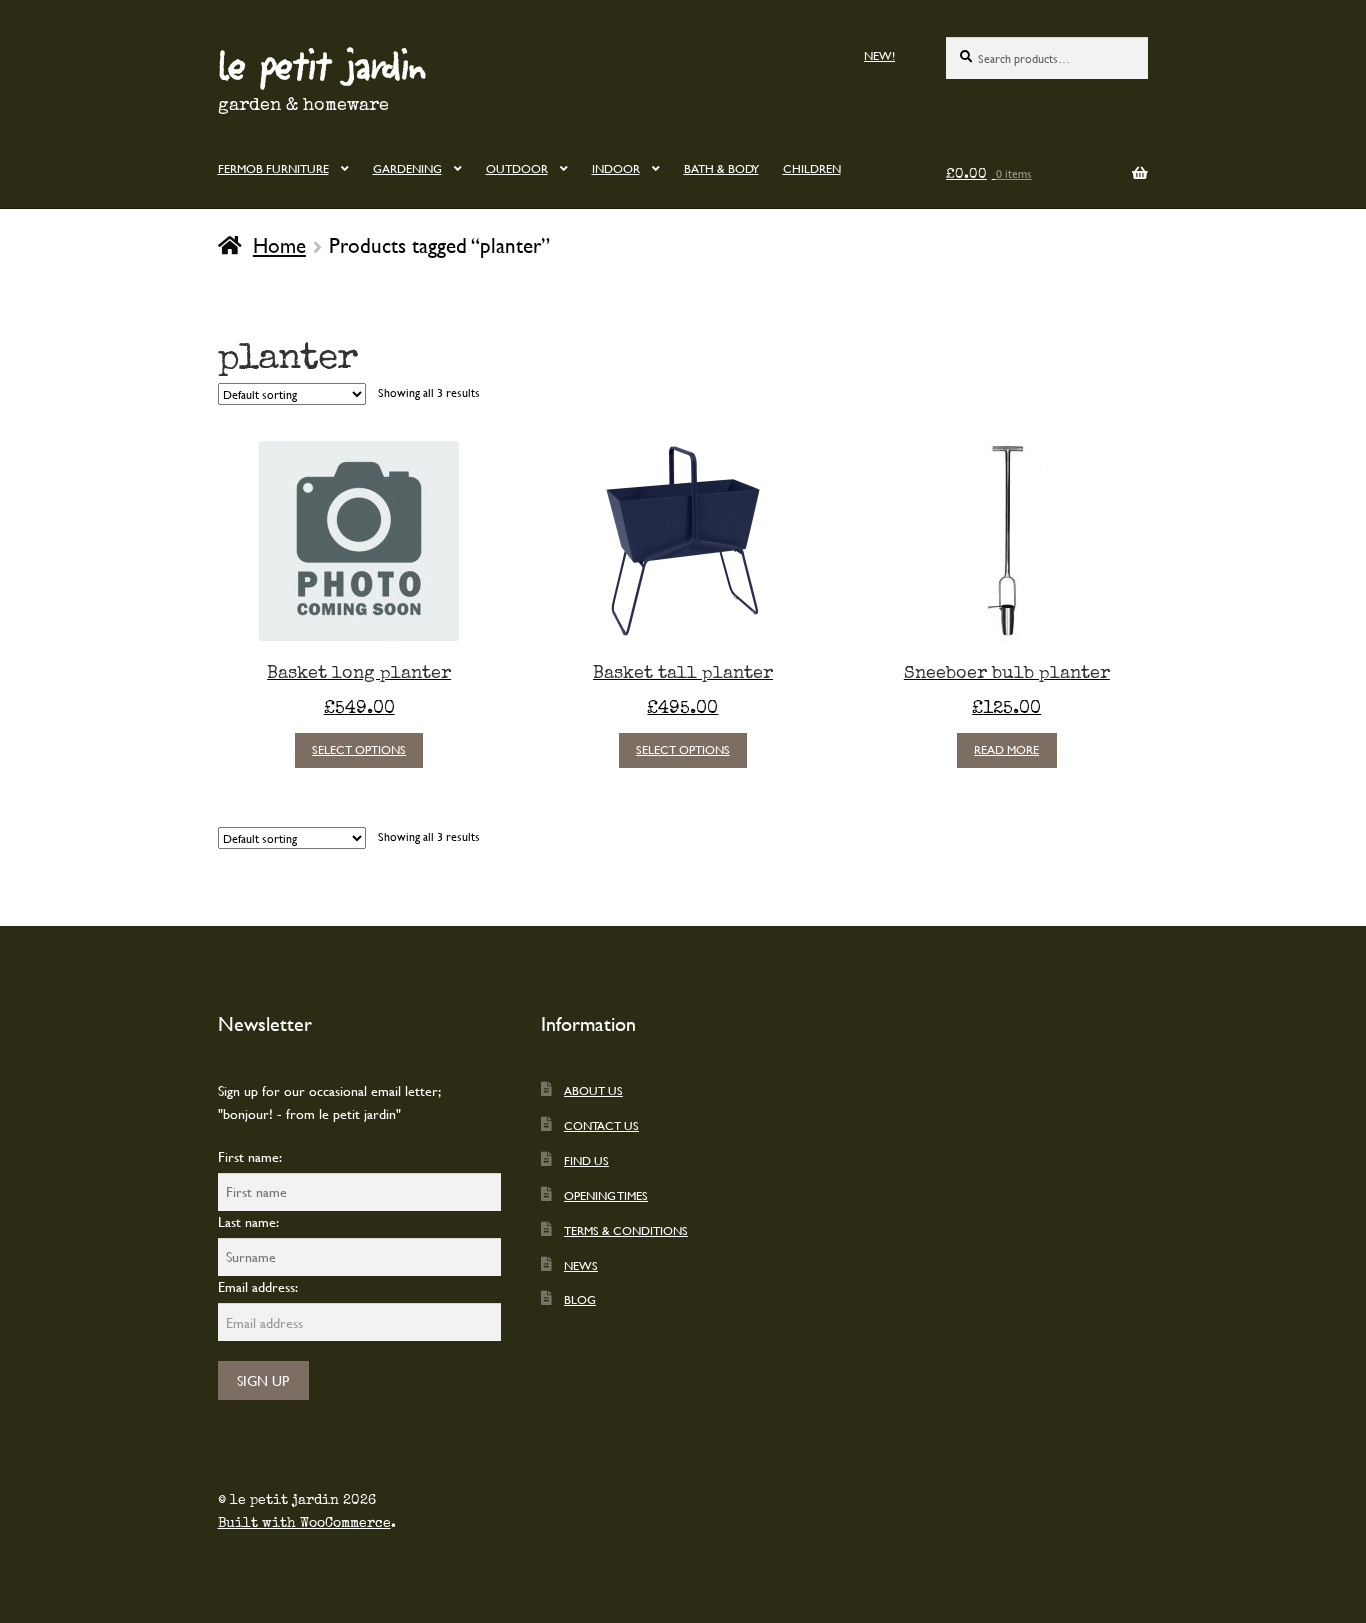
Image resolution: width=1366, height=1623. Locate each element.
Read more (1006, 749)
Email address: (258, 1286)
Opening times (606, 1195)
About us (593, 1090)
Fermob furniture (273, 168)
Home (279, 245)
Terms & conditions (626, 1230)
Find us (586, 1160)
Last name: (248, 1221)
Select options (359, 749)
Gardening (407, 168)
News (581, 1265)
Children (812, 168)
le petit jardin (322, 64)
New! (879, 55)
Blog (580, 1299)
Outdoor (517, 168)
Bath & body (721, 168)
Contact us (601, 1125)
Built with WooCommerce (304, 1523)
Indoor (616, 168)
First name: (250, 1156)
